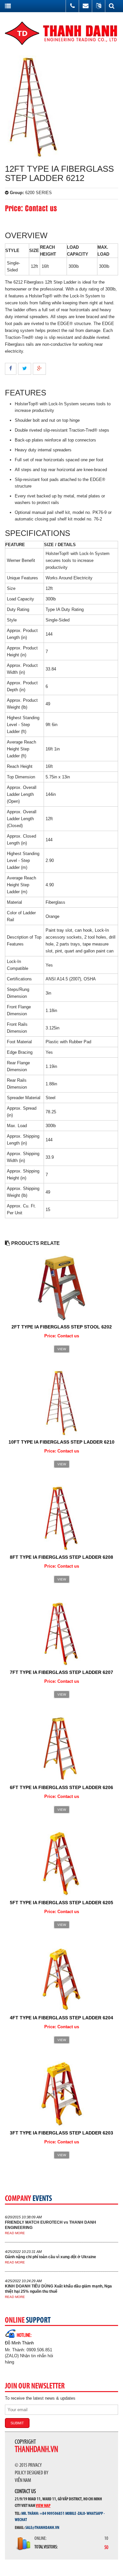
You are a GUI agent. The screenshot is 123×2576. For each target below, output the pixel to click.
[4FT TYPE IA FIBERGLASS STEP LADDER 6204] (61, 1978)
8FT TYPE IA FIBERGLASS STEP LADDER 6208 (61, 1557)
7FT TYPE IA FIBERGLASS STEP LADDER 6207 (61, 1672)
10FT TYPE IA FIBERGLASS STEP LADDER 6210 (61, 1442)
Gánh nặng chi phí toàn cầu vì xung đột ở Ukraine (51, 2257)
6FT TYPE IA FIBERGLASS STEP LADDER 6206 (61, 1787)
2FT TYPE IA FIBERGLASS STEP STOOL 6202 (62, 1327)
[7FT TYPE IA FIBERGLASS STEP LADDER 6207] (61, 1633)
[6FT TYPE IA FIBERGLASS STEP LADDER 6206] (62, 1748)
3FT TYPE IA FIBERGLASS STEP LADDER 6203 (61, 2133)
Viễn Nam (23, 2481)
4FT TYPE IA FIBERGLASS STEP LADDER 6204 (61, 2018)
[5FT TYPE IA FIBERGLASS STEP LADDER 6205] (61, 1863)
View (62, 1349)
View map (43, 2505)
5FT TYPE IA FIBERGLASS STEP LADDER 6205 (61, 1903)
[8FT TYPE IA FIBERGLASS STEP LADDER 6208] (61, 1518)
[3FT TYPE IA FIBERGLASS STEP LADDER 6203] (61, 2094)
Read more (15, 2233)
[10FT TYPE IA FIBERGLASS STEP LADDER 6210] (61, 1403)
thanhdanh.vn (36, 2450)
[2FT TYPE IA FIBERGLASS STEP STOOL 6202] (61, 1288)
